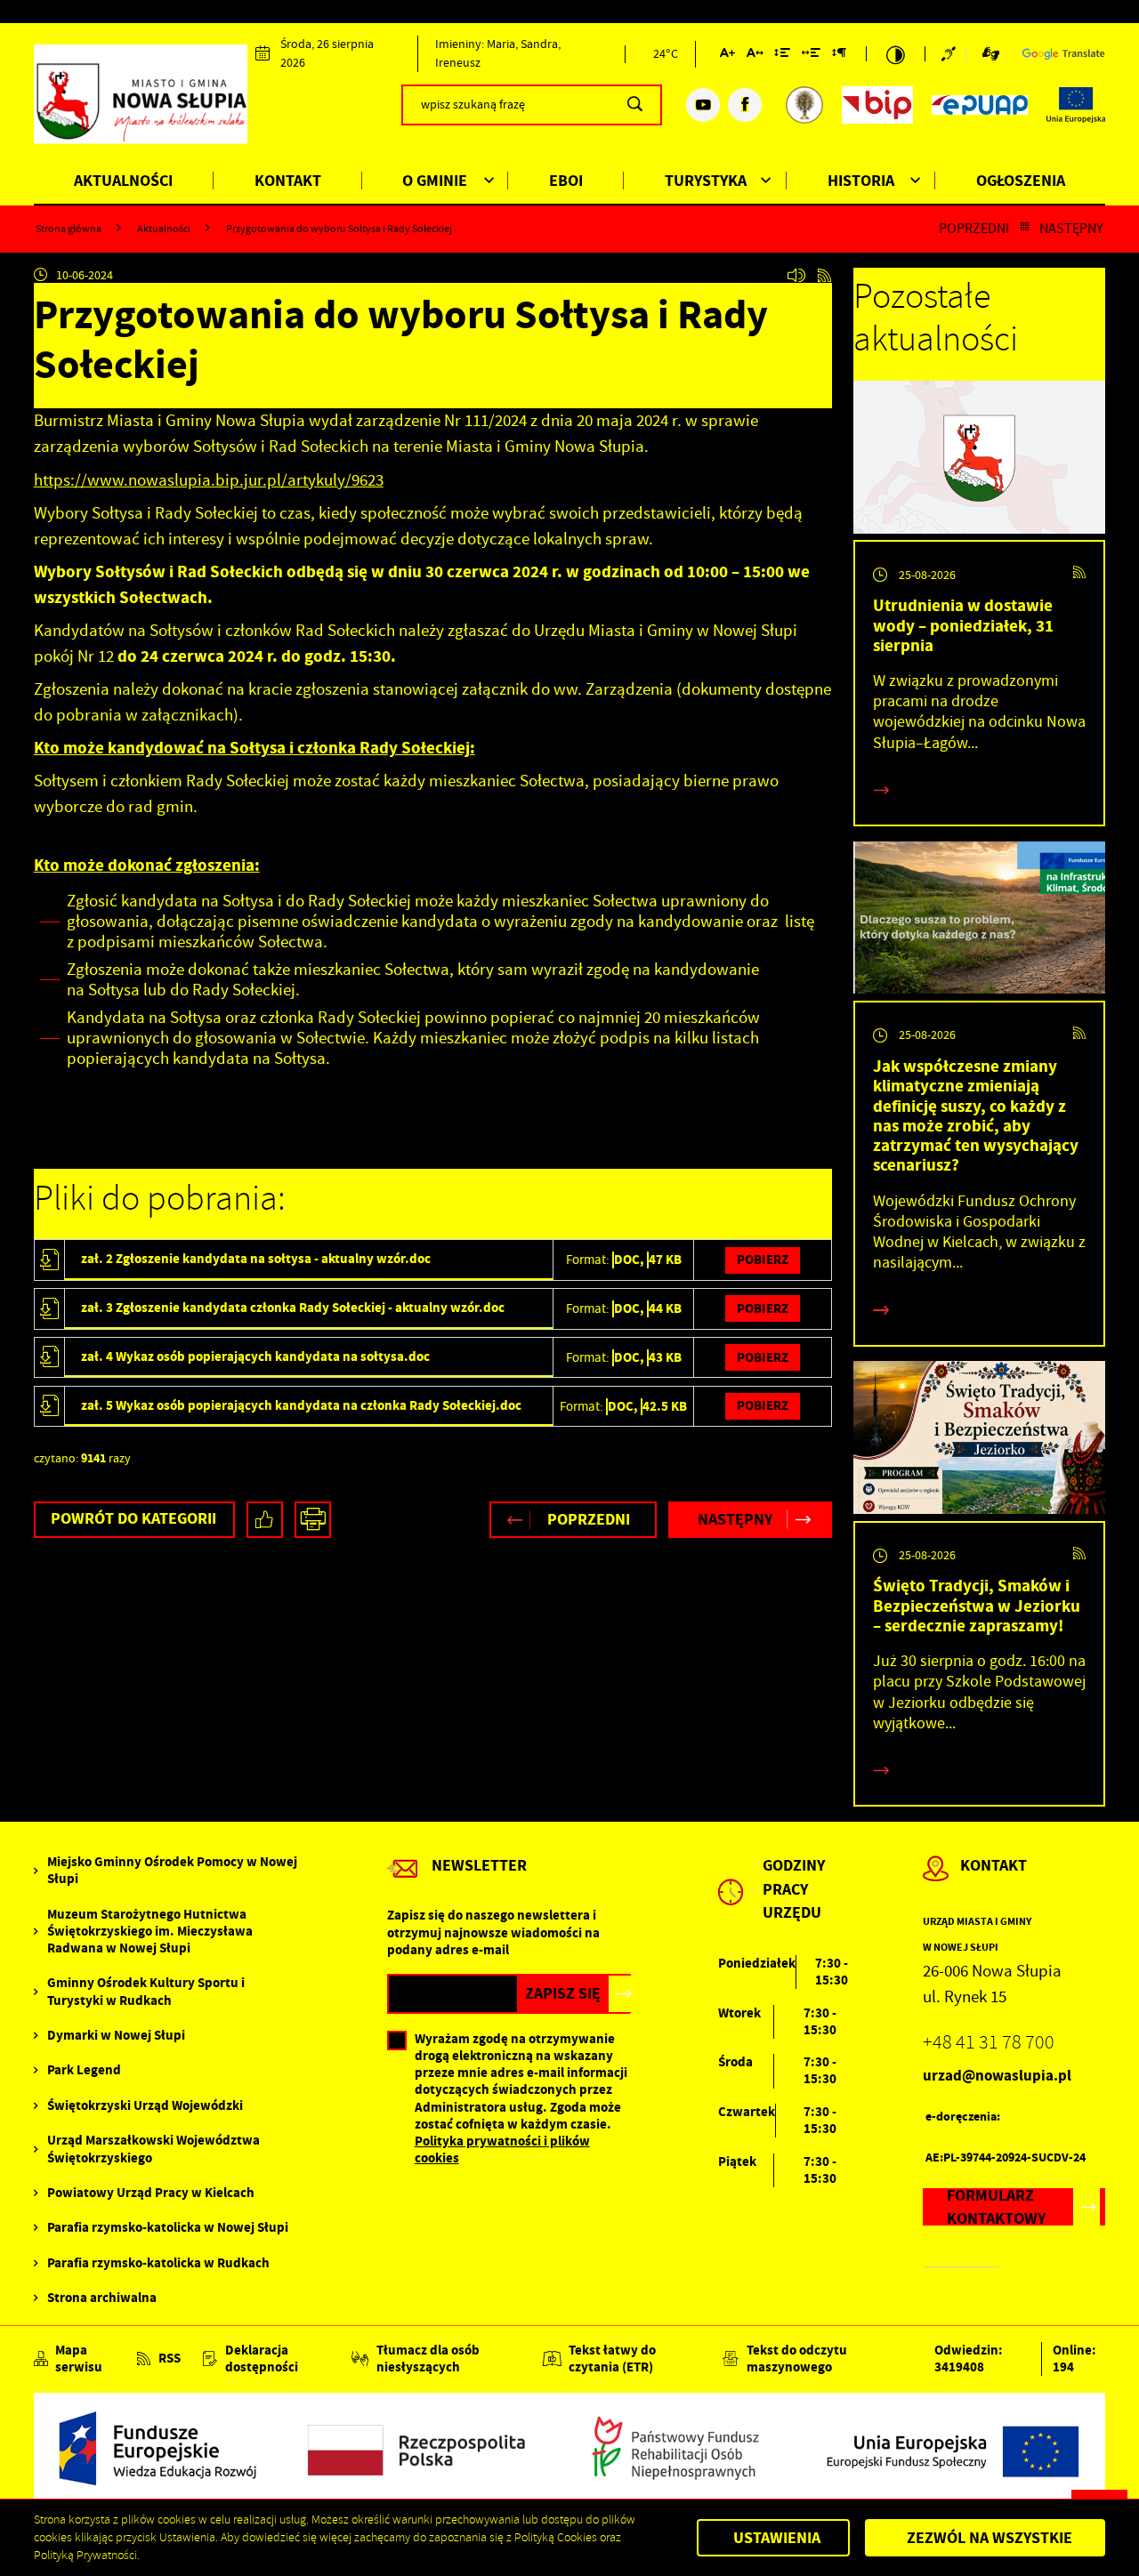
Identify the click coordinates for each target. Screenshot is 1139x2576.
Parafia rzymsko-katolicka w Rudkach (158, 2263)
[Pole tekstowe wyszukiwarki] (532, 105)
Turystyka (706, 181)
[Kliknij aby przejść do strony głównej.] (141, 102)
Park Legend (84, 2070)
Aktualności (123, 181)
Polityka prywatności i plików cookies (502, 2149)
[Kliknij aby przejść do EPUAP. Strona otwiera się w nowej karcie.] (980, 105)
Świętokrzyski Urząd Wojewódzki (145, 2106)
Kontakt (288, 181)
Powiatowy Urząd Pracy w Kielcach (151, 2193)
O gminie (435, 181)
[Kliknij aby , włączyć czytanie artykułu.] (796, 275)
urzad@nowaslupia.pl (997, 2076)
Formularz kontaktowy (996, 2206)
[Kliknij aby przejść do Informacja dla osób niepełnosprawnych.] (953, 54)
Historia (861, 181)
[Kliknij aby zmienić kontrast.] (896, 54)
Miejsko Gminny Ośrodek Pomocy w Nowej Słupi (172, 1871)
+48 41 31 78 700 (989, 2043)
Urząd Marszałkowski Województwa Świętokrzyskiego (153, 2149)
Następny (1071, 228)
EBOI (566, 181)
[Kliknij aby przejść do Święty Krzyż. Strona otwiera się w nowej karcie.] (804, 105)
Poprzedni (974, 228)
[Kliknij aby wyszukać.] (635, 105)
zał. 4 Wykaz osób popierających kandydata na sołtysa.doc (255, 1356)
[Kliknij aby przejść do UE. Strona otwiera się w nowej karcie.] (1076, 105)
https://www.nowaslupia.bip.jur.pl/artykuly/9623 (209, 480)
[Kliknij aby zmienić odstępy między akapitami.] (838, 56)
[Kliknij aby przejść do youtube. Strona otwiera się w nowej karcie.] (703, 105)
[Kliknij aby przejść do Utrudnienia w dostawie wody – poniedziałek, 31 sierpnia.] (980, 460)
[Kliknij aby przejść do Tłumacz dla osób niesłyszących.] (990, 54)
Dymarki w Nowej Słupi (116, 2036)
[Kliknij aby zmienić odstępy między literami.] (754, 56)
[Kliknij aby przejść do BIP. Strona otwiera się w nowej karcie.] (877, 105)
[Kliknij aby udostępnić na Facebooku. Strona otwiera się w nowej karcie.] (265, 1520)
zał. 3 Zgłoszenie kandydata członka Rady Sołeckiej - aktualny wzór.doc (293, 1308)
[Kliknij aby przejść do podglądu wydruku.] (313, 1520)
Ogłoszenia (1021, 181)
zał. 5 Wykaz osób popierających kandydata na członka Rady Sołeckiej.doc (301, 1405)
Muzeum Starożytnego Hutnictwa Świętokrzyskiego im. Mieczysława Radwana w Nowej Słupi (150, 1932)
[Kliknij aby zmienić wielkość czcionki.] (727, 56)
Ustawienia (777, 2538)
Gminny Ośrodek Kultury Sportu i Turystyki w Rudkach (146, 1992)
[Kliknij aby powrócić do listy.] (1025, 228)
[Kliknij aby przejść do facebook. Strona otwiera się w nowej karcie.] (745, 105)
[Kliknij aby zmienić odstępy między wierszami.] (782, 56)
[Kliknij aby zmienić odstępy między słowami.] (811, 56)
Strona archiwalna (102, 2298)
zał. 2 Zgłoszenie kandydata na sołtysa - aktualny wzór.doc (256, 1259)
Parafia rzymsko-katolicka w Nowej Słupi (168, 2228)
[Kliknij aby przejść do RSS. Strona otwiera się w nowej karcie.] (824, 275)
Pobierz (763, 1260)
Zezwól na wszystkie (990, 2538)
